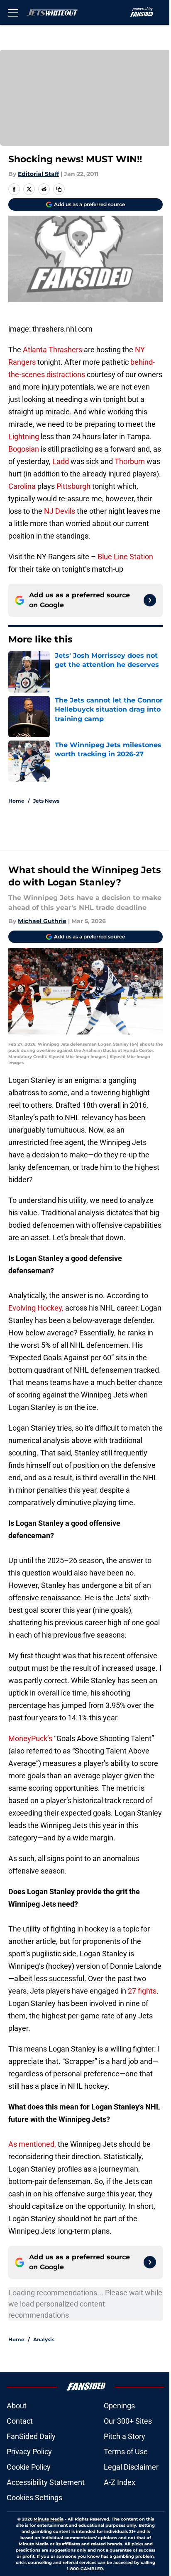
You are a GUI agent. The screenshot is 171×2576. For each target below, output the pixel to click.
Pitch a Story (125, 2436)
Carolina (22, 486)
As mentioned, (32, 2144)
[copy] (59, 189)
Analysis (44, 2339)
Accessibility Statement (46, 2482)
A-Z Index (120, 2482)
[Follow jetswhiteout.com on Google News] (150, 600)
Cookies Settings (34, 2498)
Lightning (24, 437)
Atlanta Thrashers (53, 350)
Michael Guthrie (42, 921)
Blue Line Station (125, 557)
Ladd (61, 461)
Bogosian (24, 449)
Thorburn (130, 461)
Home (16, 801)
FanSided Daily (31, 2436)
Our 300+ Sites (128, 2421)
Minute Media (49, 2519)
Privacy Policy (29, 2452)
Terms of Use (126, 2452)
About (17, 2406)
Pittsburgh (73, 486)
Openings (119, 2406)
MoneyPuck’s (31, 1738)
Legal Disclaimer (131, 2467)
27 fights (142, 1991)
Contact (20, 2421)
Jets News (46, 801)
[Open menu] (13, 12)
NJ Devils (60, 511)
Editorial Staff (38, 174)
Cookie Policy (29, 2467)
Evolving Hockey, (36, 1308)
